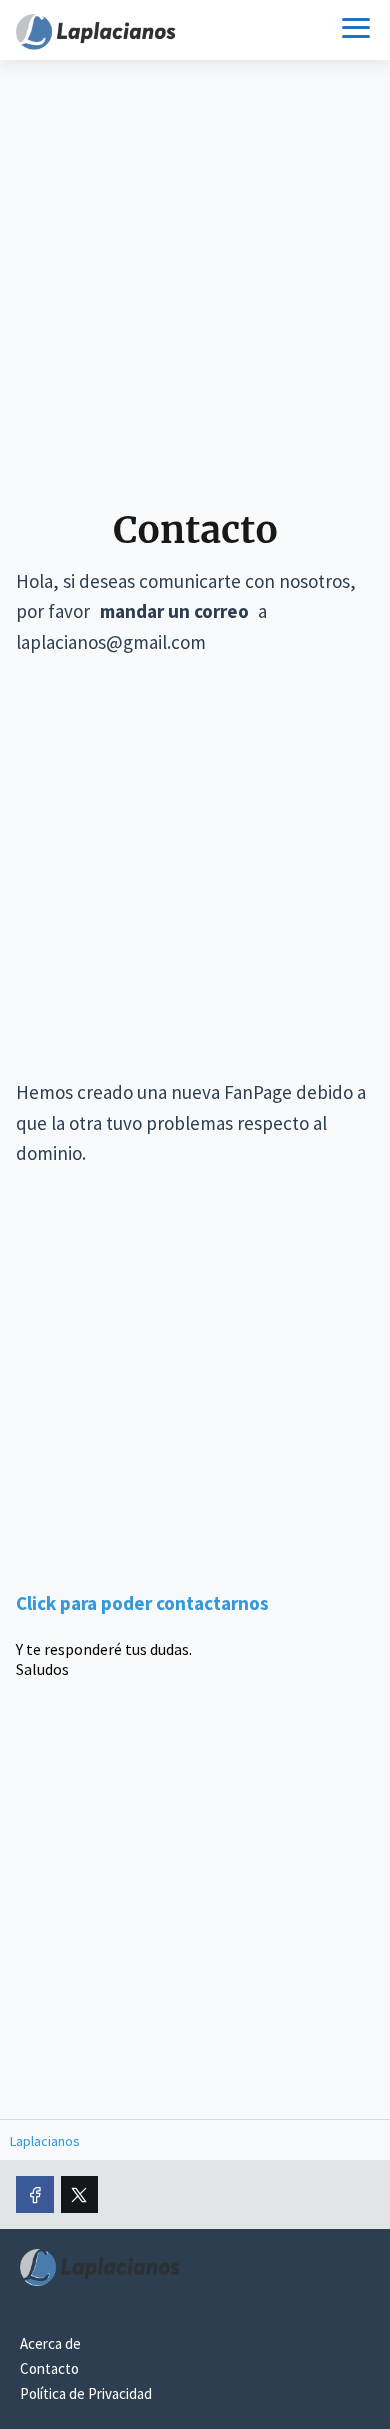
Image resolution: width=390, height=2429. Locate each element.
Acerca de (50, 2343)
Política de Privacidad (86, 2393)
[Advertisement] (195, 291)
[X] (80, 2195)
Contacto (49, 2368)
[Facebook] (35, 2195)
